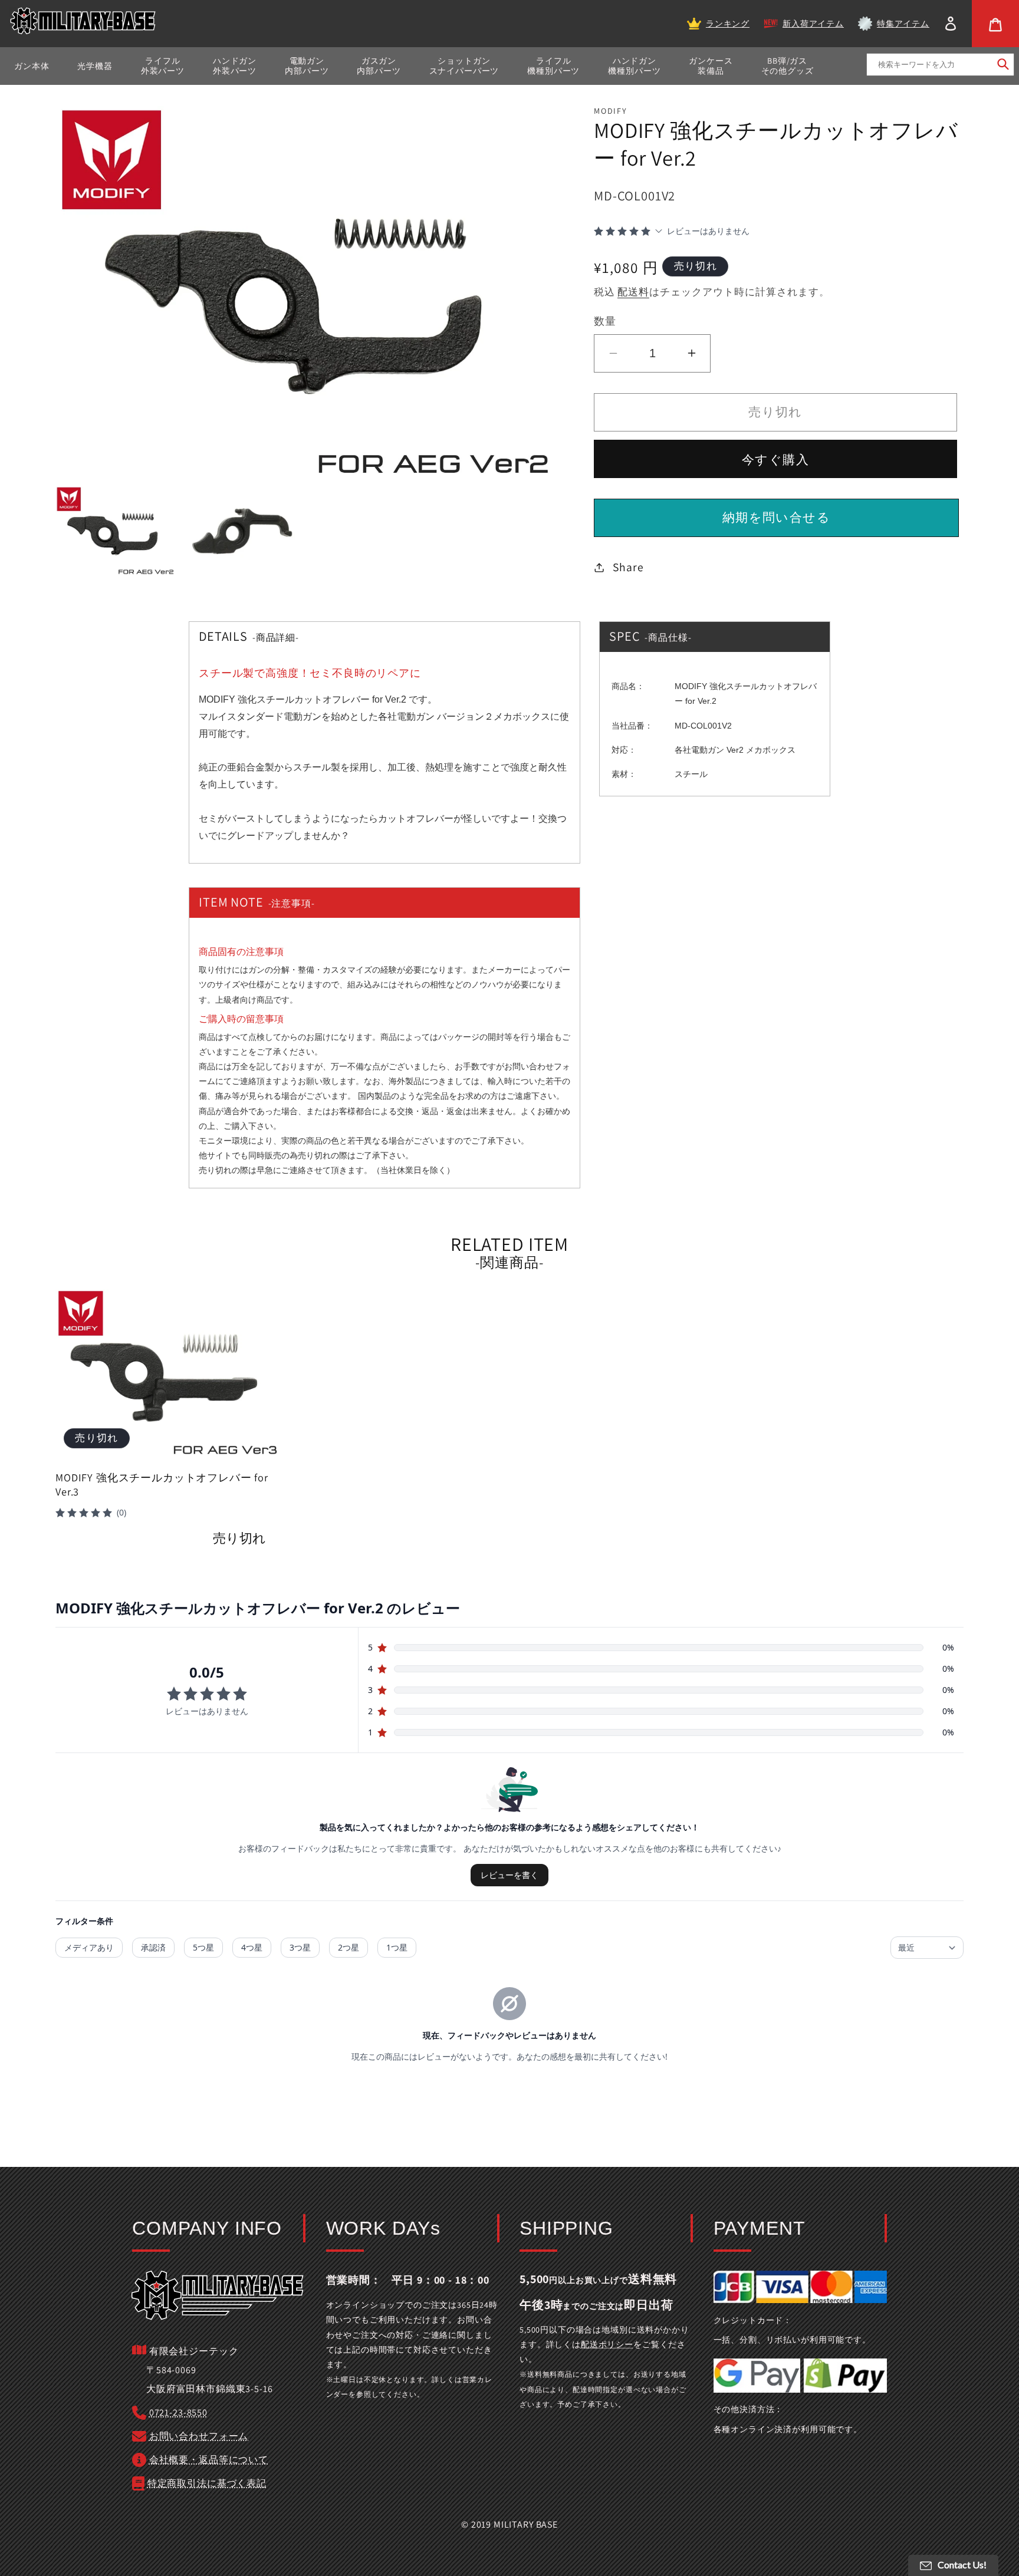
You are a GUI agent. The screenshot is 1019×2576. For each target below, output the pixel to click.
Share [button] (628, 567)
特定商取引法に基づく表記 (207, 2483)
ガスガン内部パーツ (379, 66)
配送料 (633, 292)
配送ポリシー (607, 2344)
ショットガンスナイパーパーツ (464, 66)
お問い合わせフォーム (199, 2436)
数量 (605, 321)
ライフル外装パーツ (163, 66)
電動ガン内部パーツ (307, 66)
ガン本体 (32, 66)
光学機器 (95, 66)
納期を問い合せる (776, 517)
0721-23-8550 (178, 2412)
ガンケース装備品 (711, 66)
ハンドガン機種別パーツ (634, 66)
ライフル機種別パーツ (553, 66)
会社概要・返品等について (209, 2460)
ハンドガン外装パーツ (235, 66)
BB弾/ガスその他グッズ (788, 66)
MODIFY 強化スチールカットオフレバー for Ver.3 (162, 1485)
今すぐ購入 (775, 459)
